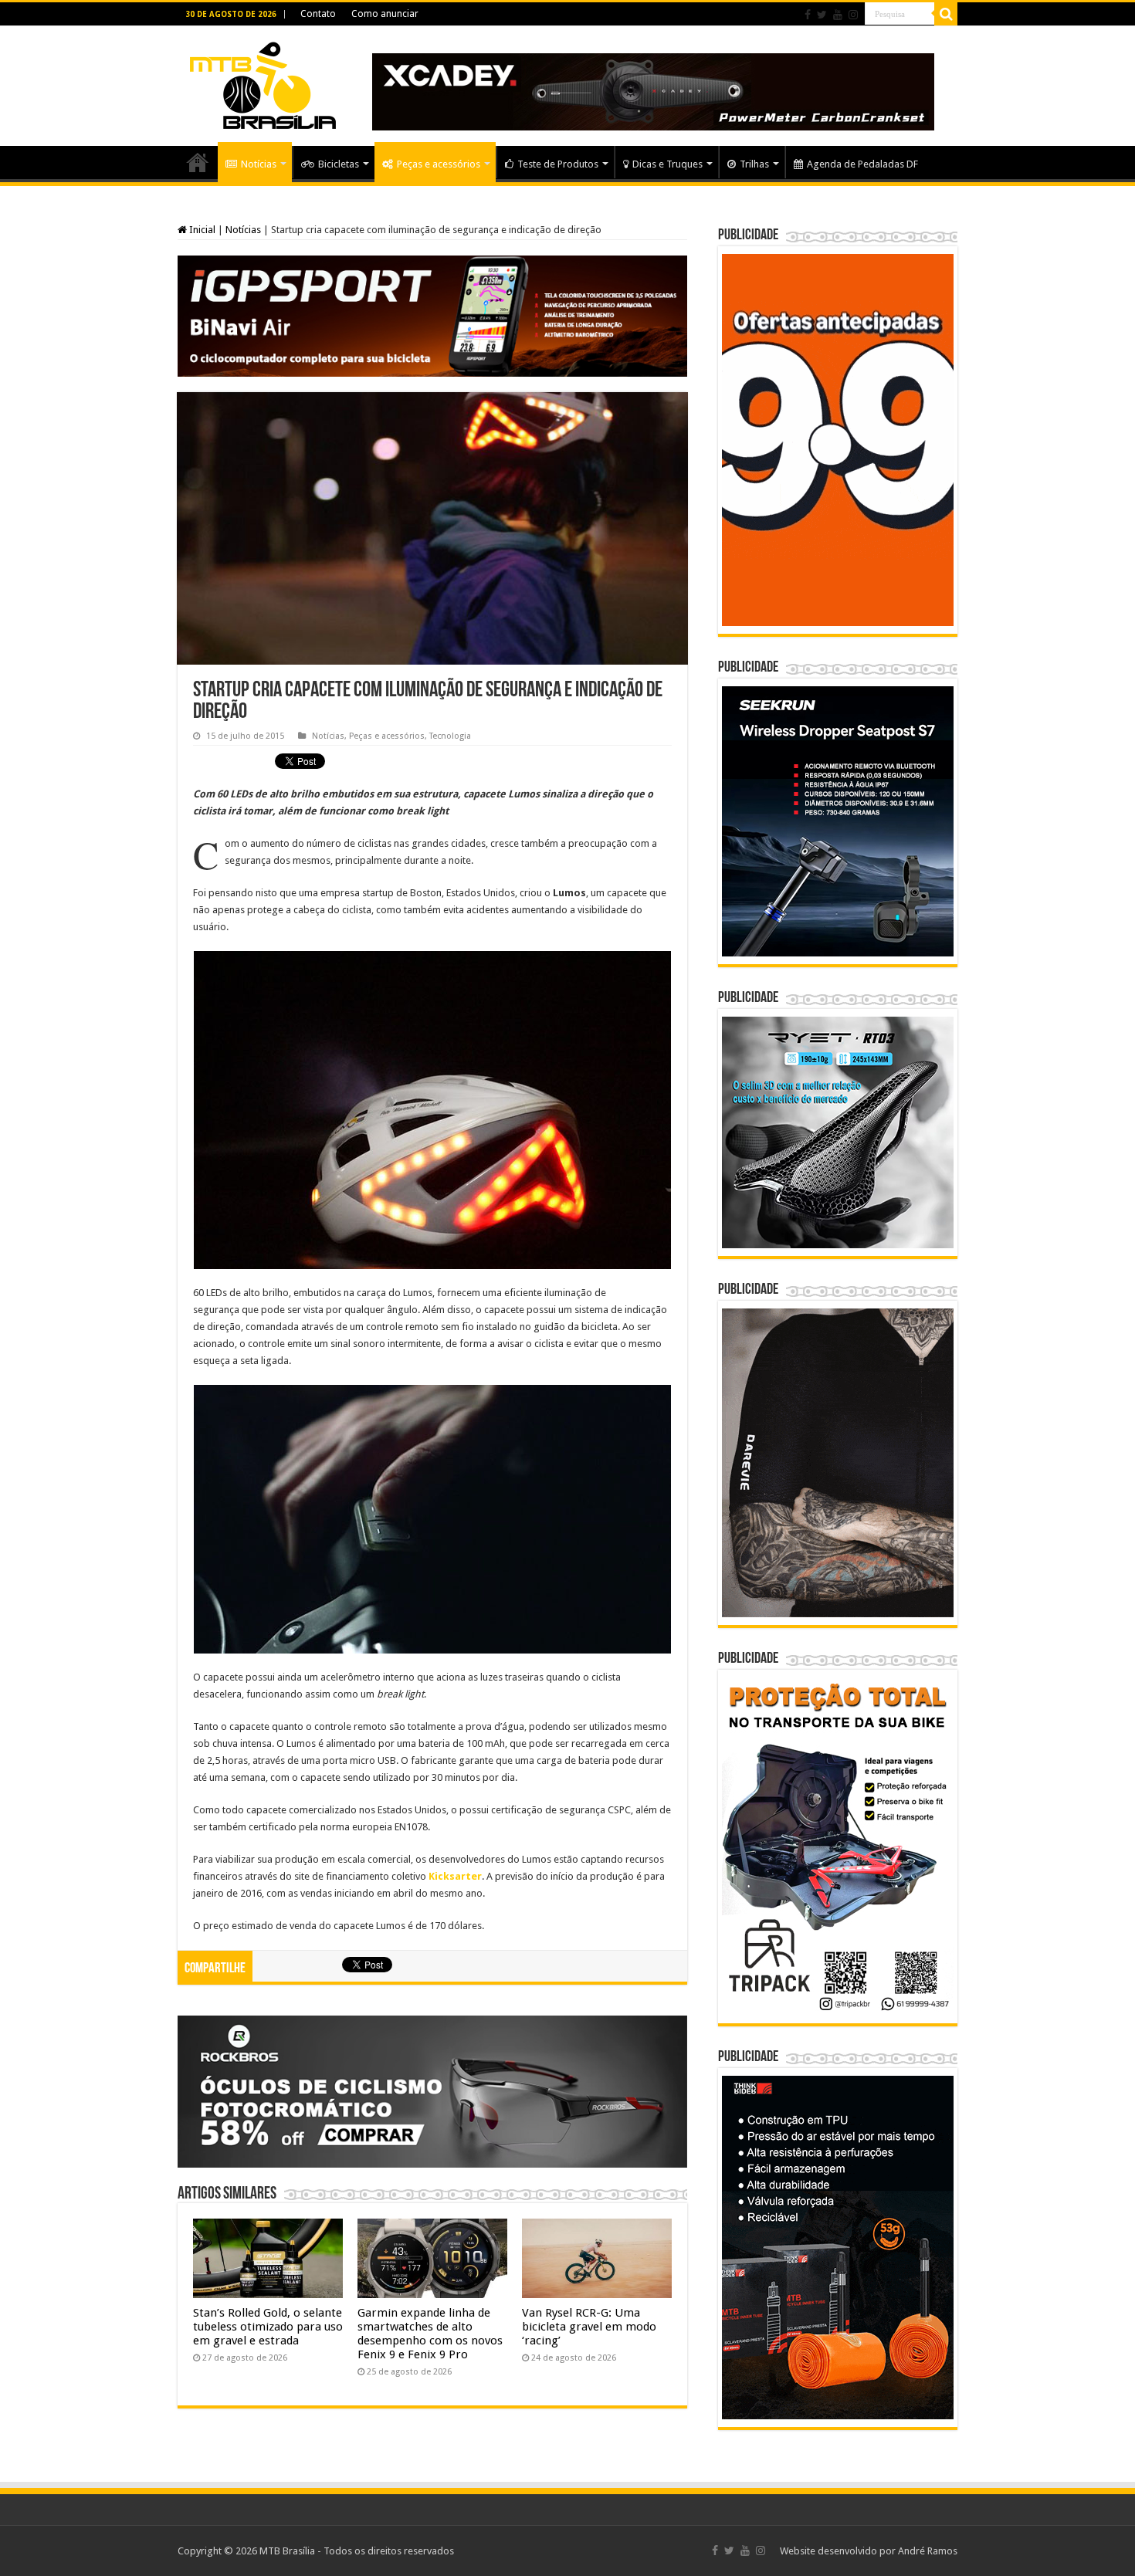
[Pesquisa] (946, 14)
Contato (318, 14)
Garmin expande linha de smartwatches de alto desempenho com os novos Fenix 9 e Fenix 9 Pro (430, 2334)
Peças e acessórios (439, 164)
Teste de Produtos (558, 164)
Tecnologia (450, 736)
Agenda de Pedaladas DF (862, 164)
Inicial (201, 230)
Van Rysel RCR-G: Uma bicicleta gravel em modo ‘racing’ (589, 2327)
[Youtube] (838, 15)
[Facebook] (808, 15)
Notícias (259, 164)
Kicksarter (455, 1876)
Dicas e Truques (667, 164)
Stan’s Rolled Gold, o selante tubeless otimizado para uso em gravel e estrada (268, 2327)
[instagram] (853, 15)
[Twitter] (822, 15)
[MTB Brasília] (263, 83)
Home (198, 162)
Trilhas (754, 164)
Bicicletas (339, 164)
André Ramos (928, 2551)
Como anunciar (385, 14)
